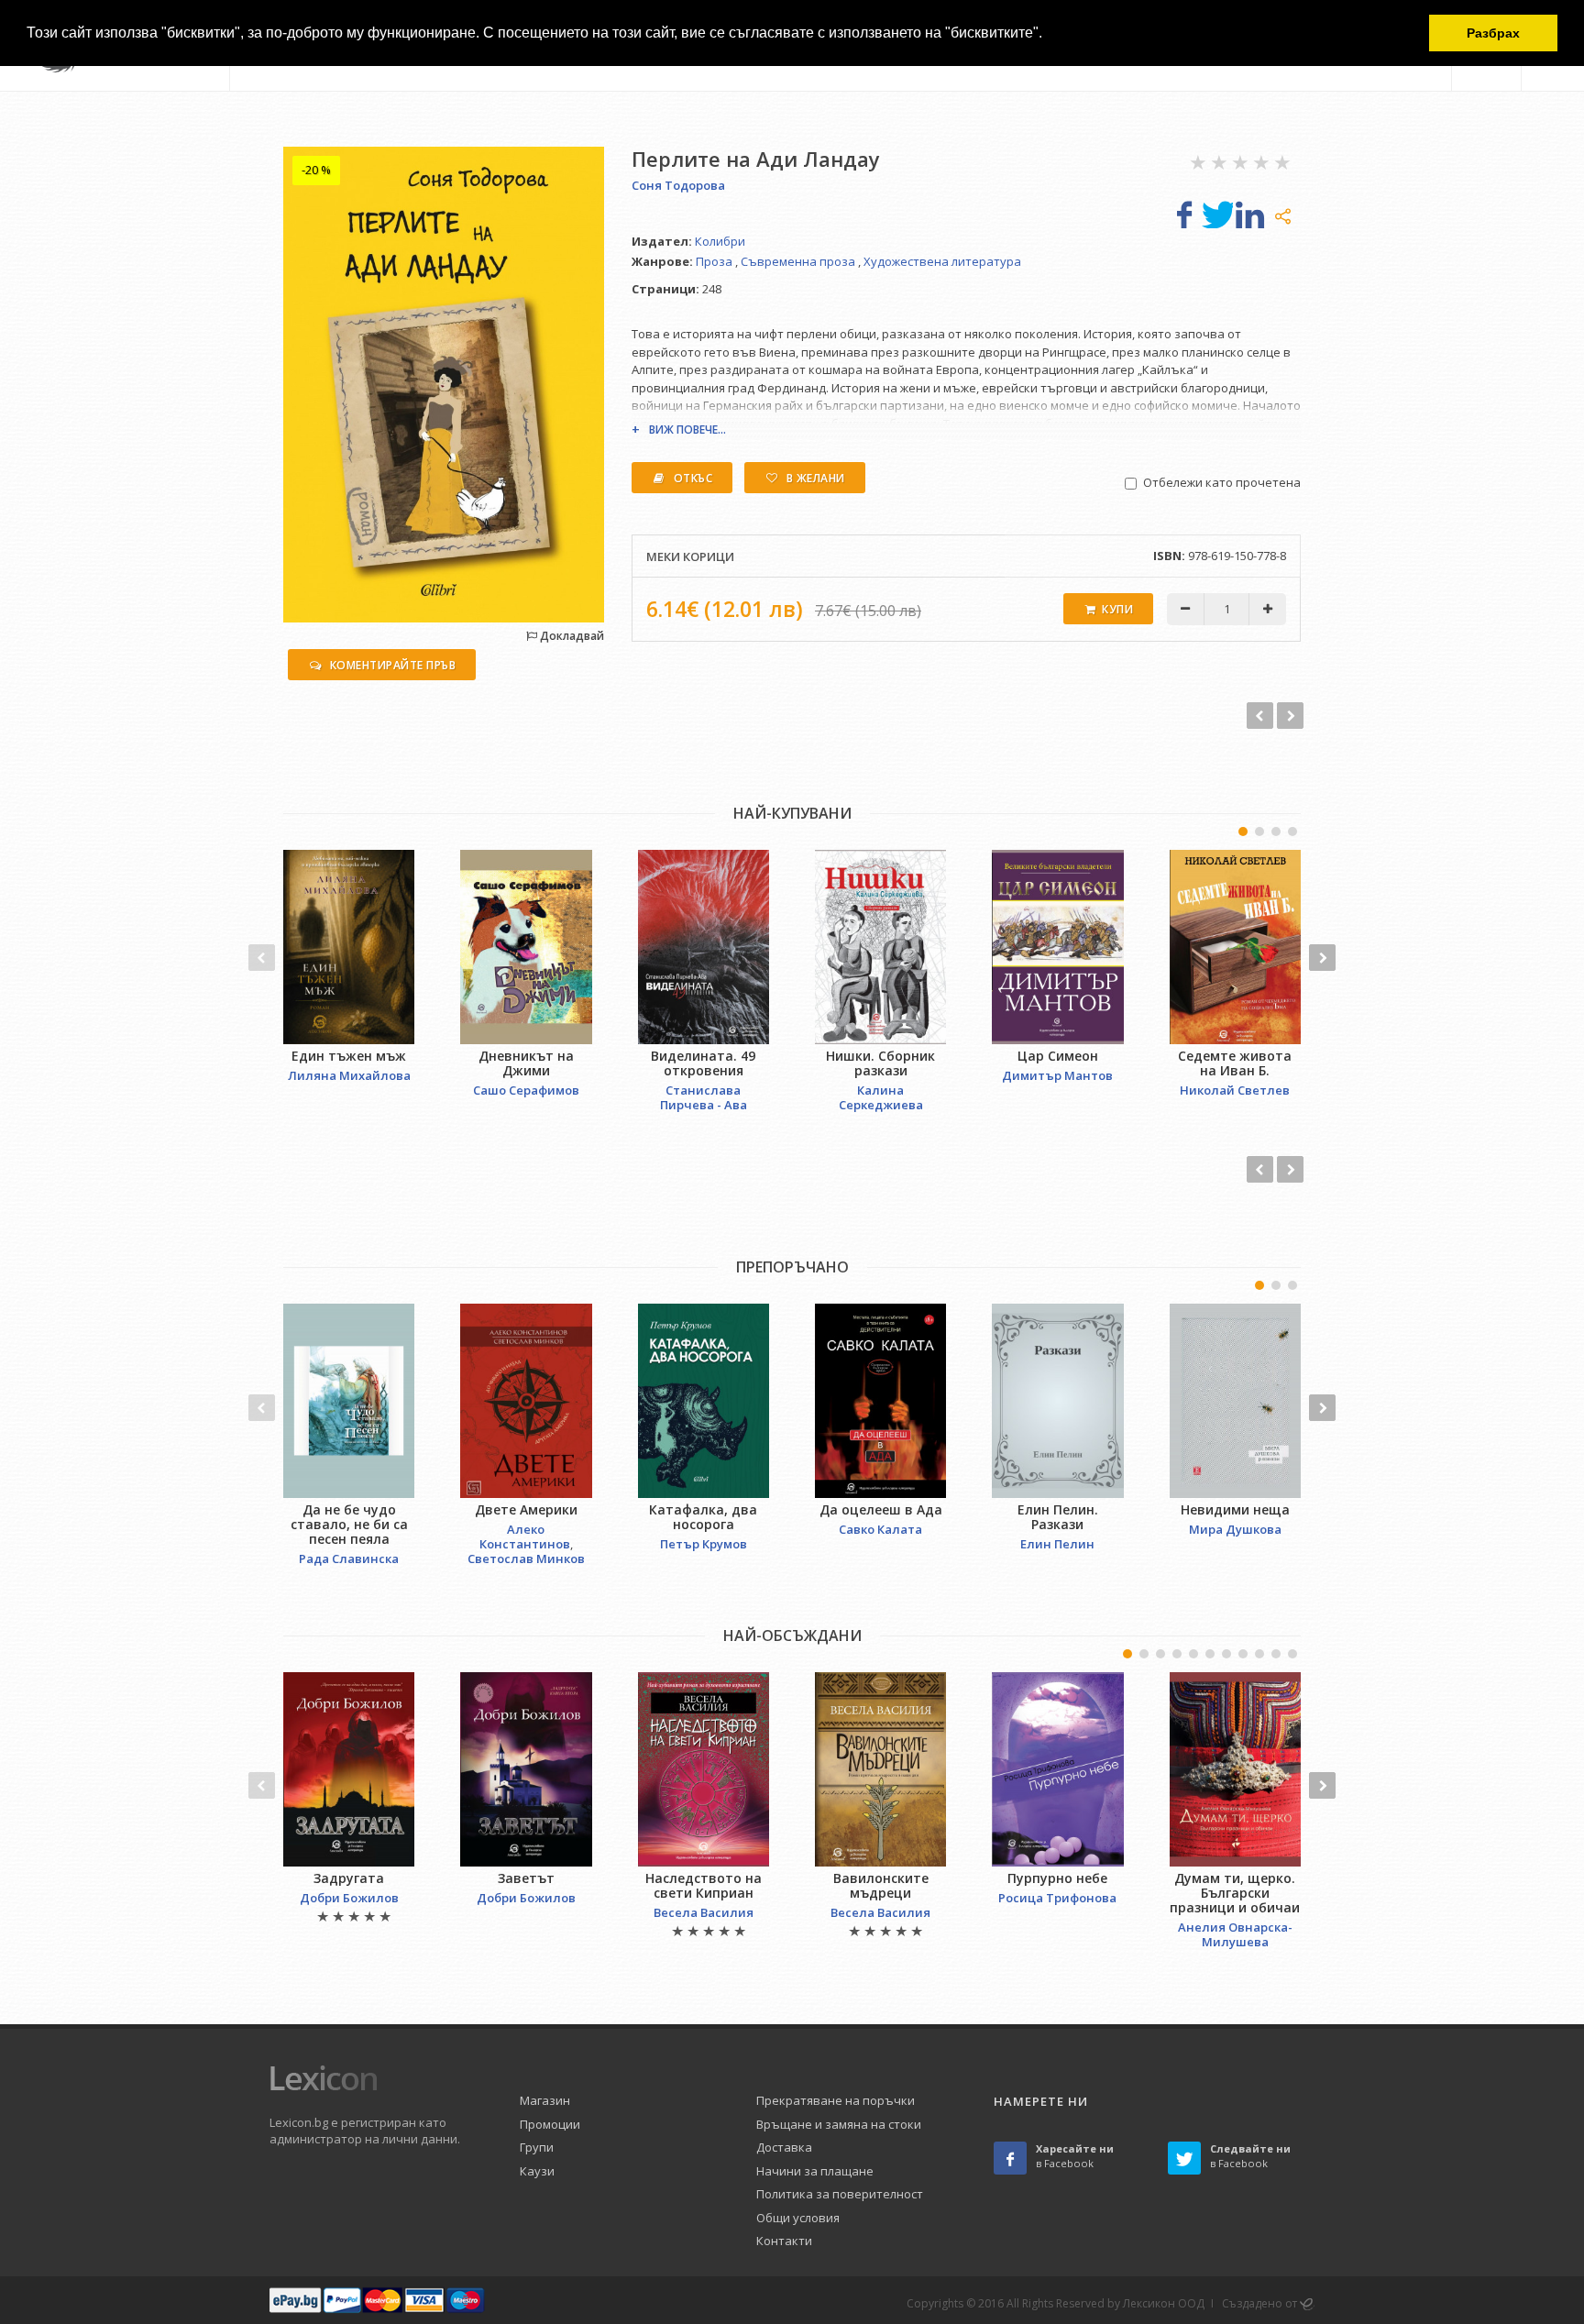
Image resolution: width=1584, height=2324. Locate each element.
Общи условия (798, 2218)
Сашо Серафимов (526, 1090)
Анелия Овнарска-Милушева (1235, 1934)
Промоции (550, 2124)
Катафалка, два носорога (703, 1517)
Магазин (545, 2100)
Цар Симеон (1058, 1056)
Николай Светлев (1235, 1090)
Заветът (526, 1878)
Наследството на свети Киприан (704, 1885)
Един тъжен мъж (349, 1056)
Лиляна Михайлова (349, 1075)
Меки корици (690, 556)
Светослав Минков (526, 1559)
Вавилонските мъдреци (881, 1885)
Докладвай (571, 636)
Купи (1117, 609)
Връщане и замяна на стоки (839, 2124)
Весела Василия (704, 1912)
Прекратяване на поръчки (836, 2100)
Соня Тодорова (678, 185)
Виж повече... (687, 430)
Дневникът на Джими (526, 1063)
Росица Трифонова (1057, 1898)
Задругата (349, 1878)
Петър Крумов (704, 1544)
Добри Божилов (349, 1898)
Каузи (537, 2171)
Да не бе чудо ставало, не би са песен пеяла (349, 1524)
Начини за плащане (815, 2171)
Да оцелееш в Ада (881, 1509)
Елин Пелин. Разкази (1058, 1517)
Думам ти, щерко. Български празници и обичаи (1235, 1893)
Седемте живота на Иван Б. (1235, 1063)
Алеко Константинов (525, 1536)
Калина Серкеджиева (881, 1097)
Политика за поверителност (840, 2194)
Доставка (784, 2147)
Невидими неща (1235, 1509)
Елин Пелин (1057, 1544)
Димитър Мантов (1057, 1075)
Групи (537, 2147)
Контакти (784, 2241)
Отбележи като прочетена (1222, 482)
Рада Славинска (349, 1559)
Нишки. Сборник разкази (880, 1063)
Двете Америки (526, 1509)
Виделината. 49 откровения (703, 1063)
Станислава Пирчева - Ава (704, 1097)
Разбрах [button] (1493, 33)
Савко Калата (880, 1529)
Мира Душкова (1235, 1529)
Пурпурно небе (1057, 1878)
